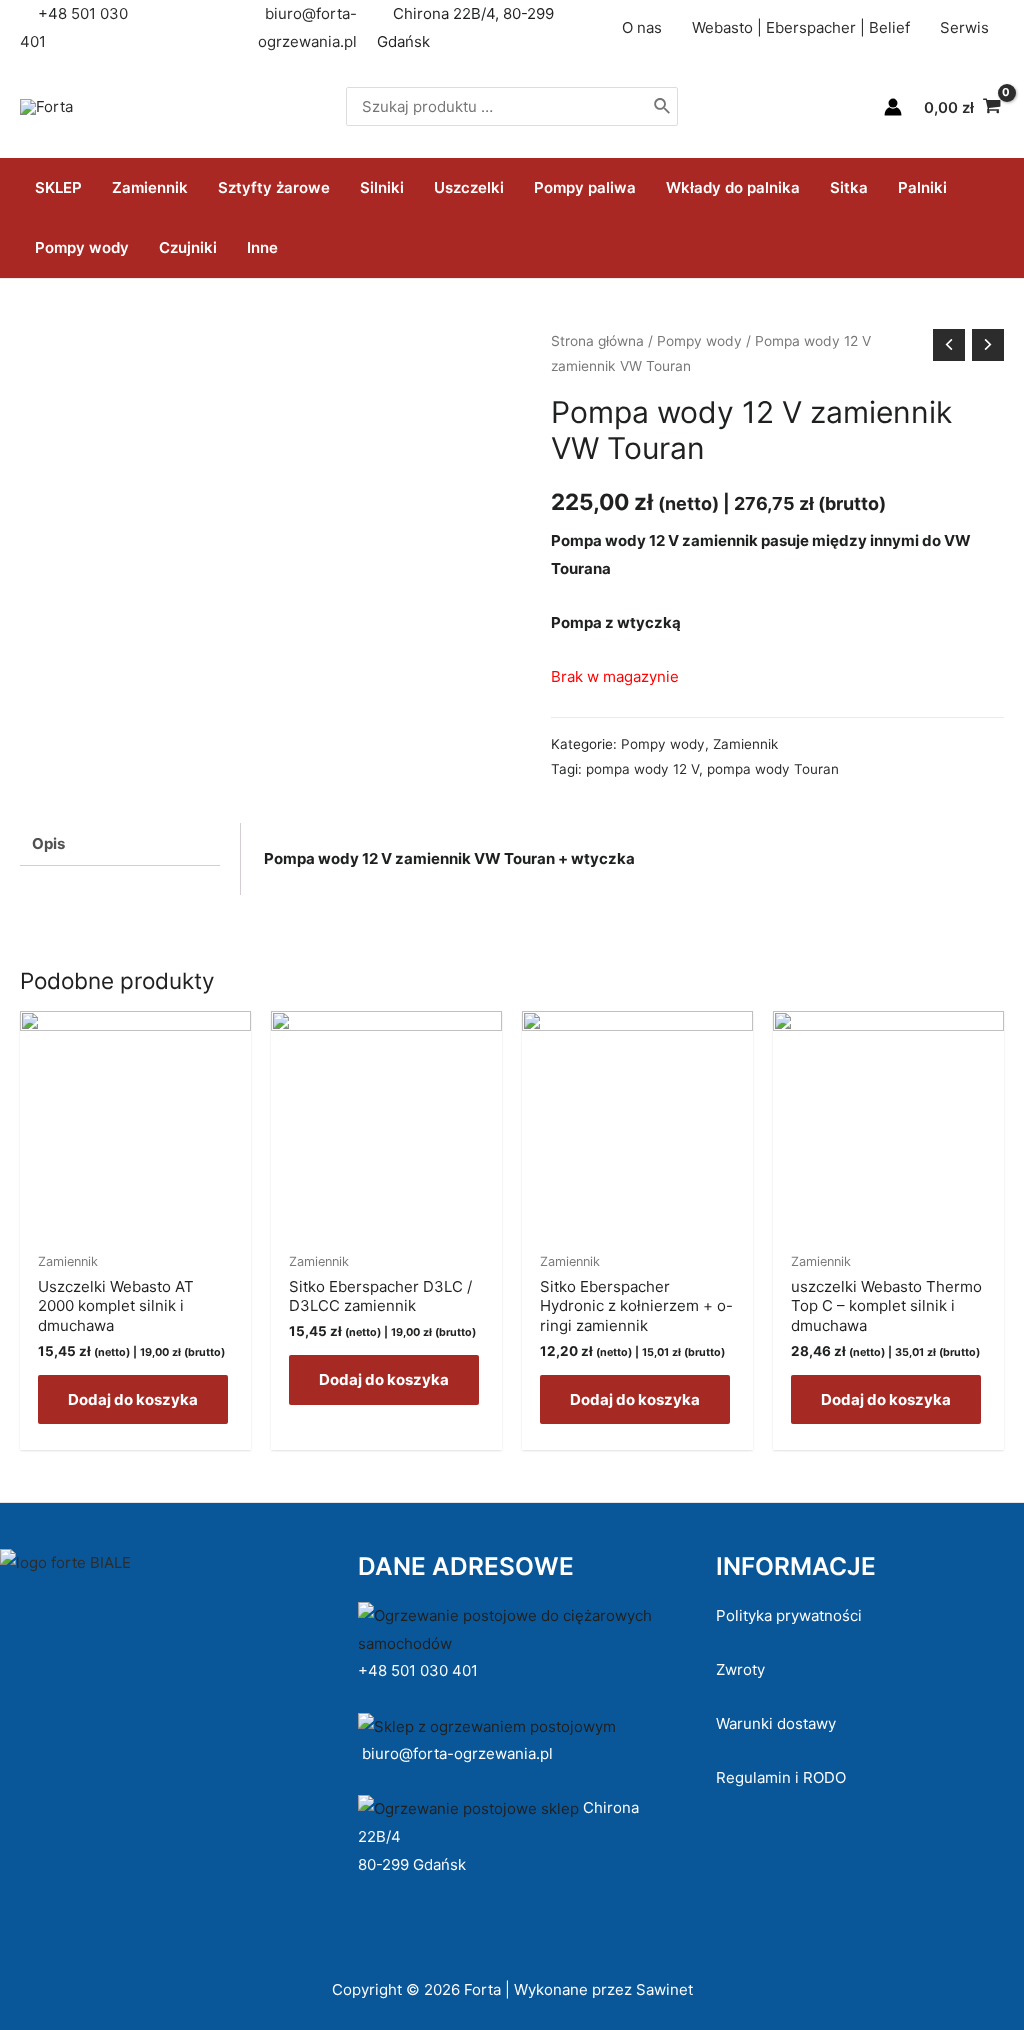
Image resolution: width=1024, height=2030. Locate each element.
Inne (262, 247)
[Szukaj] (663, 106)
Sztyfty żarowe (274, 187)
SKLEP (58, 187)
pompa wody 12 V (642, 769)
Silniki (382, 187)
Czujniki (188, 247)
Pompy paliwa (585, 187)
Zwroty (740, 1669)
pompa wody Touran (773, 769)
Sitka (849, 187)
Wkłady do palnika (733, 187)
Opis (48, 843)
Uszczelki (469, 187)
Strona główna (597, 341)
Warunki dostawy (776, 1723)
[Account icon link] (893, 107)
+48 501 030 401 (420, 1670)
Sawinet (664, 1989)
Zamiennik (150, 187)
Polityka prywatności (789, 1615)
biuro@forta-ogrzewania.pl (457, 1753)
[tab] (120, 845)
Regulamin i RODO (781, 1777)
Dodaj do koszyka (133, 1399)
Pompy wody (82, 247)
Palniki (922, 187)
